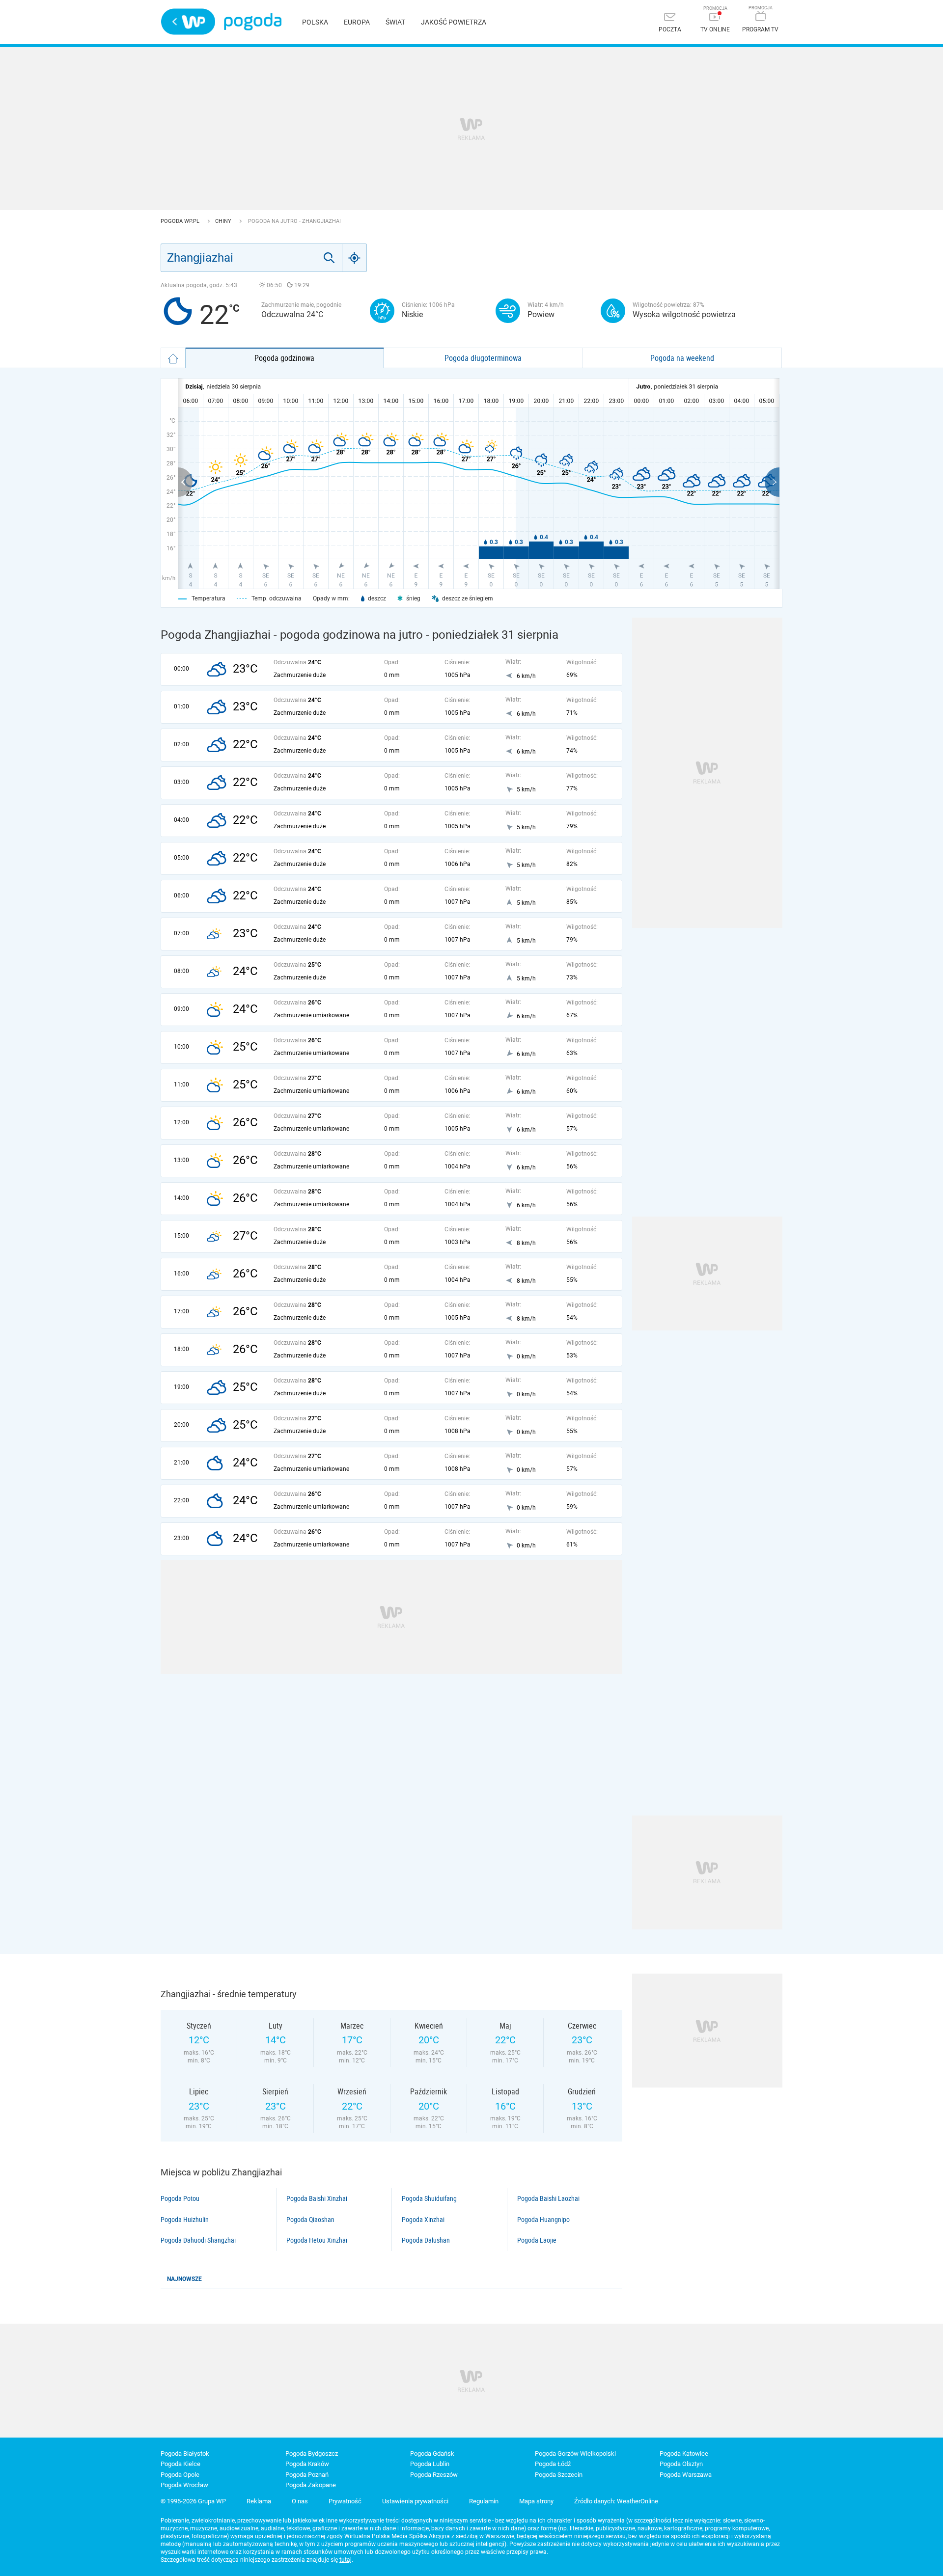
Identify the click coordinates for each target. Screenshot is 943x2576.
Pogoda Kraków (307, 2464)
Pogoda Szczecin (559, 2475)
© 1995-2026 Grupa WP (193, 2501)
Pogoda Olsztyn (681, 2464)
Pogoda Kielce (180, 2464)
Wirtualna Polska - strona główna (188, 22)
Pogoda (253, 22)
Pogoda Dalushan (426, 2240)
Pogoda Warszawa (686, 2475)
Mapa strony (536, 2501)
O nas (300, 2501)
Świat (395, 22)
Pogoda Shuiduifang (429, 2198)
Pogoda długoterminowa (483, 358)
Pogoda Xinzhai (423, 2220)
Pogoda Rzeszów (434, 2475)
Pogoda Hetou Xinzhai (317, 2240)
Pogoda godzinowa (284, 358)
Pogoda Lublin (430, 2464)
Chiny (224, 221)
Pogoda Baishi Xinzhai (317, 2198)
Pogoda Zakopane (311, 2485)
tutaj (346, 2560)
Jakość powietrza (454, 22)
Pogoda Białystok (185, 2454)
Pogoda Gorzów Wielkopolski (575, 2454)
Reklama (259, 2501)
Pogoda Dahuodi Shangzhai (198, 2240)
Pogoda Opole (180, 2475)
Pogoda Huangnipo (543, 2220)
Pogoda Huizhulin (185, 2220)
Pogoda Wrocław (184, 2485)
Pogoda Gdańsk (432, 2454)
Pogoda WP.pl (181, 221)
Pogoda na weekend (682, 358)
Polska (315, 22)
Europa (357, 22)
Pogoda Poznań (307, 2475)
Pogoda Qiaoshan (310, 2220)
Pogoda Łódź (553, 2464)
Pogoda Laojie (537, 2240)
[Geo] (355, 258)
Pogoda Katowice (684, 2454)
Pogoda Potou (180, 2198)
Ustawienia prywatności (415, 2501)
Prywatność (345, 2501)
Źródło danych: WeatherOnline (616, 2501)
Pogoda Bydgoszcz (312, 2454)
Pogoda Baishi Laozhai (548, 2198)
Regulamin (484, 2501)
